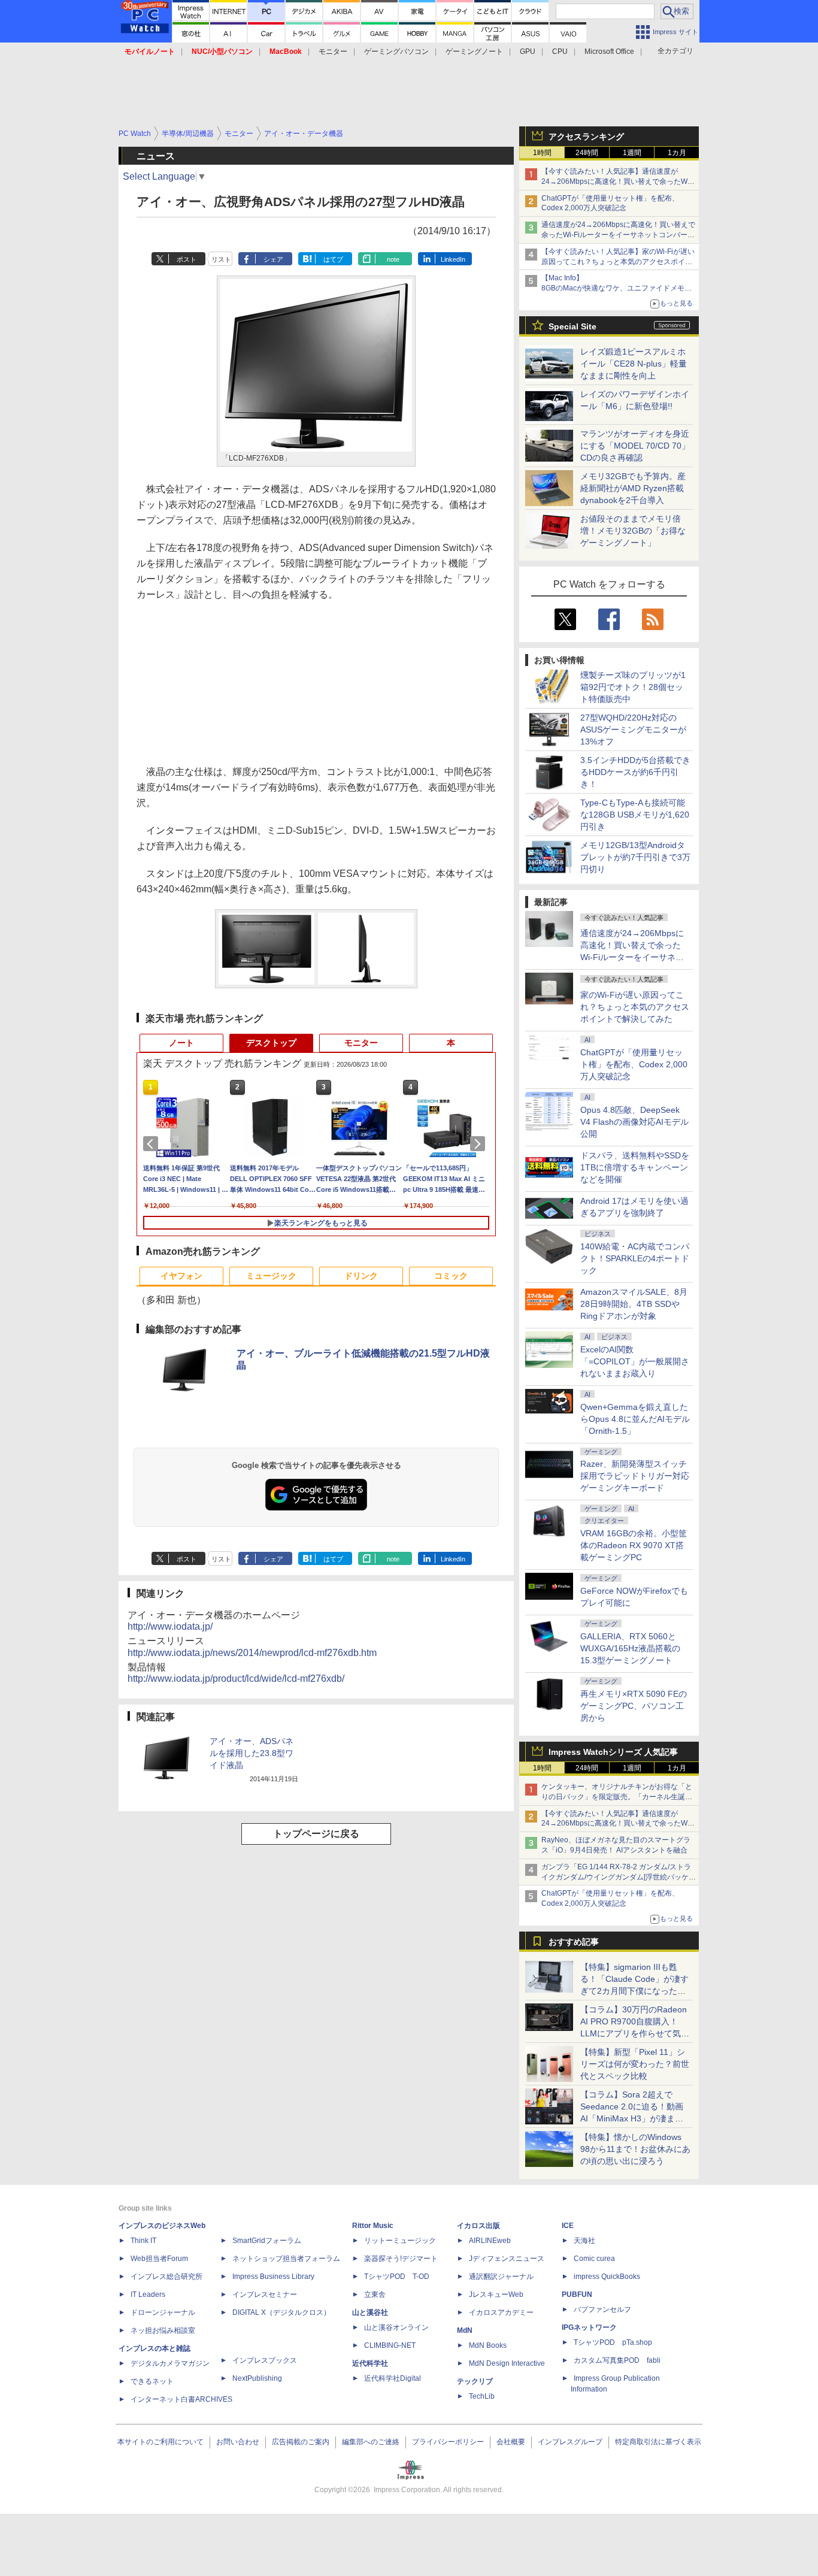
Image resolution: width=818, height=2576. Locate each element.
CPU (560, 52)
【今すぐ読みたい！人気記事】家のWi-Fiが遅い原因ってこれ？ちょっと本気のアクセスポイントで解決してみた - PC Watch (618, 262)
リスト (221, 259)
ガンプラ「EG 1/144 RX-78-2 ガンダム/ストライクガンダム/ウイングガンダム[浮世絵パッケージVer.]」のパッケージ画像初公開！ (619, 1877)
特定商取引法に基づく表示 (658, 2442)
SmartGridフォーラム (267, 2241)
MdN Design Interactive (507, 2363)
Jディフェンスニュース (507, 2259)
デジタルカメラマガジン (170, 2363)
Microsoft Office (609, 52)
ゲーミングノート (474, 52)
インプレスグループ (570, 2442)
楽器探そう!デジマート (401, 2259)
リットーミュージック (400, 2241)
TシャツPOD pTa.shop (613, 2342)
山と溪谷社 (370, 2312)
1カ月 (677, 153)
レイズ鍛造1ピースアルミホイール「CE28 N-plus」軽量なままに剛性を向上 (634, 364)
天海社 (584, 2241)
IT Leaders (148, 2295)
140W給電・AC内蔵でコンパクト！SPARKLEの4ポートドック (635, 1258)
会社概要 (511, 2442)
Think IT (143, 2241)
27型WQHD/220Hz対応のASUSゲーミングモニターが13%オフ (633, 729)
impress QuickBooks (607, 2277)
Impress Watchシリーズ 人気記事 (613, 1752)
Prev (153, 1144)
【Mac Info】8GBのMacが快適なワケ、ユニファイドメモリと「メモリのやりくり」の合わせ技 (616, 288)
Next (480, 1144)
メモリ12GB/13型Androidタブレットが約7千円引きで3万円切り (635, 857)
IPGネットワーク (589, 2327)
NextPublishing (257, 2378)
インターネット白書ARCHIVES (181, 2399)
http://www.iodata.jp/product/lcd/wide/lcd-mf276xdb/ (236, 1679)
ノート (181, 1043)
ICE (568, 2226)
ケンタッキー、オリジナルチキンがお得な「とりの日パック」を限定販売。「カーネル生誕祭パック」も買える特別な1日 (617, 1797)
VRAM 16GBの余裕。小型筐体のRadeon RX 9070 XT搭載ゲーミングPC (634, 1545)
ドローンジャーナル (163, 2312)
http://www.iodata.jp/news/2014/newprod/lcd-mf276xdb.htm (252, 1653)
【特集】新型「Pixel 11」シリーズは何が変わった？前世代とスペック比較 (635, 2064)
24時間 (587, 153)
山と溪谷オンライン (396, 2327)
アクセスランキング (586, 137)
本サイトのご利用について (160, 2442)
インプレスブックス (265, 2360)
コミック (451, 1276)
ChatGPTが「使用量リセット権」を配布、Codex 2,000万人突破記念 (634, 1064)
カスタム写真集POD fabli (617, 2360)
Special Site (572, 326)
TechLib (482, 2396)
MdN (465, 2330)
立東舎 (375, 2295)
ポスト (187, 259)
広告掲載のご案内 (301, 2442)
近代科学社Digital (393, 2378)
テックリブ (475, 2381)
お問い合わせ (238, 2442)
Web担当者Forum (159, 2259)
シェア (273, 259)
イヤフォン (181, 1276)
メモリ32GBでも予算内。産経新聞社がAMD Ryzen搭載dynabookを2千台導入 (633, 488)
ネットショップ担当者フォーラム (286, 2259)
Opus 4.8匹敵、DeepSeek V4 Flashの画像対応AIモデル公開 (634, 1122)
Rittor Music (373, 2226)
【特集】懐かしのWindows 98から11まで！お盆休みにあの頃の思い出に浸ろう (635, 2149)
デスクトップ (271, 1043)
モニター (333, 52)
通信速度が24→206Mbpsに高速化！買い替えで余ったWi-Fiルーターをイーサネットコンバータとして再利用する (618, 235)
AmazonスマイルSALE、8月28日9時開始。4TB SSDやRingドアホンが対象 (634, 1304)
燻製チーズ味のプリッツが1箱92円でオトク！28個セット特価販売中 (633, 687)
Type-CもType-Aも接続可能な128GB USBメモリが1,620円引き (635, 815)
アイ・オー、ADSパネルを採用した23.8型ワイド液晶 (252, 1753)
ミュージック (271, 1276)
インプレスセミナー (265, 2295)
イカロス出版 (478, 2226)
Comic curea (594, 2259)
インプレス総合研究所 (166, 2277)
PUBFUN (577, 2295)
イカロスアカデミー (501, 2312)
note (393, 259)
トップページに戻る (316, 1834)
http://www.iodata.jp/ (170, 1626)
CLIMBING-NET (390, 2345)
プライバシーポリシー (448, 2442)
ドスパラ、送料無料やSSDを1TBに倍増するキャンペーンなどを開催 (635, 1167)
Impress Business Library (273, 2277)
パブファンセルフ (602, 2309)
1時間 (542, 153)
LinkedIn (453, 259)
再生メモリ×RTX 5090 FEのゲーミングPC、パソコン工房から (634, 1706)
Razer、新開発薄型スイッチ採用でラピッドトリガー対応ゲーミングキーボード (635, 1476)
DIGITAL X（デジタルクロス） (281, 2312)
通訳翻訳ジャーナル (501, 2277)
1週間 (632, 153)
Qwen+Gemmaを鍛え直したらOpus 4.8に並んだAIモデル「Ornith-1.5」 (635, 1419)
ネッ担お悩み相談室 (163, 2330)
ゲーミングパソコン (396, 52)
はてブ (333, 259)
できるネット (152, 2381)
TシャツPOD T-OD (397, 2277)
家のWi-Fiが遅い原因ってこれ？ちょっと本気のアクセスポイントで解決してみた (635, 1007)
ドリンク (361, 1276)
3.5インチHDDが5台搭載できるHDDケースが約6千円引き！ (635, 772)
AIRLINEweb (490, 2241)
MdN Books (488, 2345)
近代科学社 (370, 2363)
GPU (528, 52)
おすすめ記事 (574, 1942)
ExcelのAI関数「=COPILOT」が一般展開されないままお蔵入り (635, 1361)
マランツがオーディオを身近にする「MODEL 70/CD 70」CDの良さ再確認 (635, 446)
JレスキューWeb (496, 2295)
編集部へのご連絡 (371, 2442)
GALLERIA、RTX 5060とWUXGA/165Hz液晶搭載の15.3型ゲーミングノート (630, 1648)
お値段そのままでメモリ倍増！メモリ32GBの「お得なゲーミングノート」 (633, 531)
